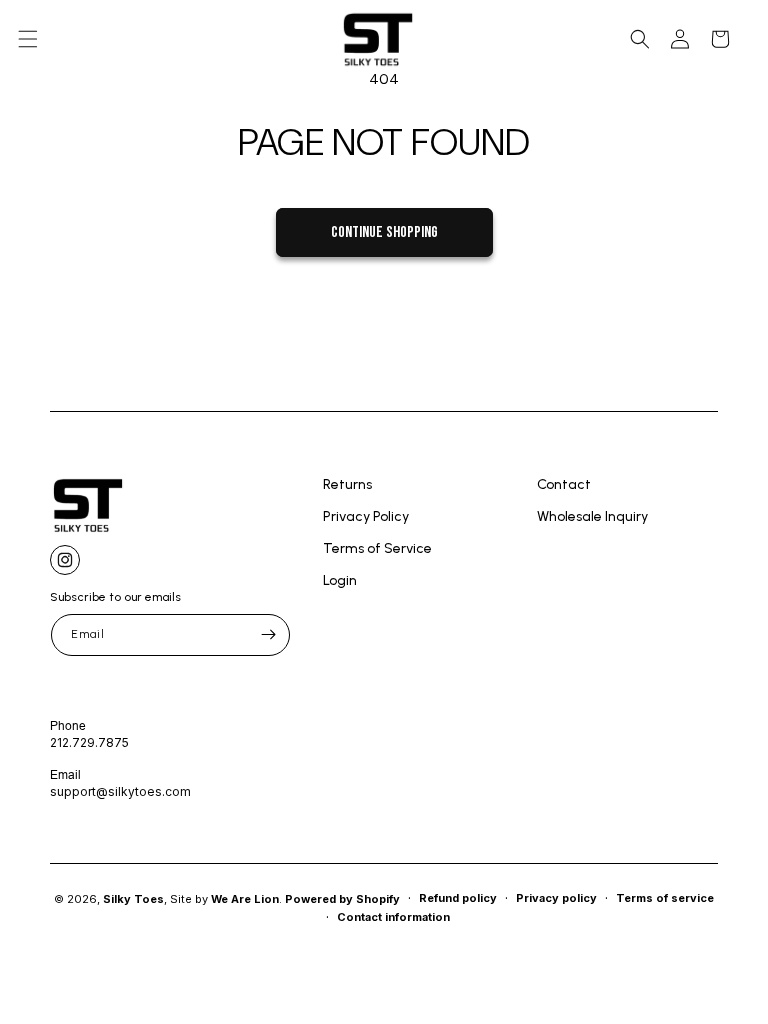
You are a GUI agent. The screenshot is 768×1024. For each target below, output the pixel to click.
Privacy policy (556, 898)
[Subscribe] (268, 635)
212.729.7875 (89, 742)
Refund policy (458, 898)
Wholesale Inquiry (592, 516)
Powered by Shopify (342, 899)
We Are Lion (245, 899)
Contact (564, 485)
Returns (347, 485)
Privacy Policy (366, 516)
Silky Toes (133, 899)
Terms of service (665, 898)
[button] (28, 39)
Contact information (393, 917)
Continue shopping (384, 232)
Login (340, 580)
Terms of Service (377, 548)
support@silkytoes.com (120, 791)
